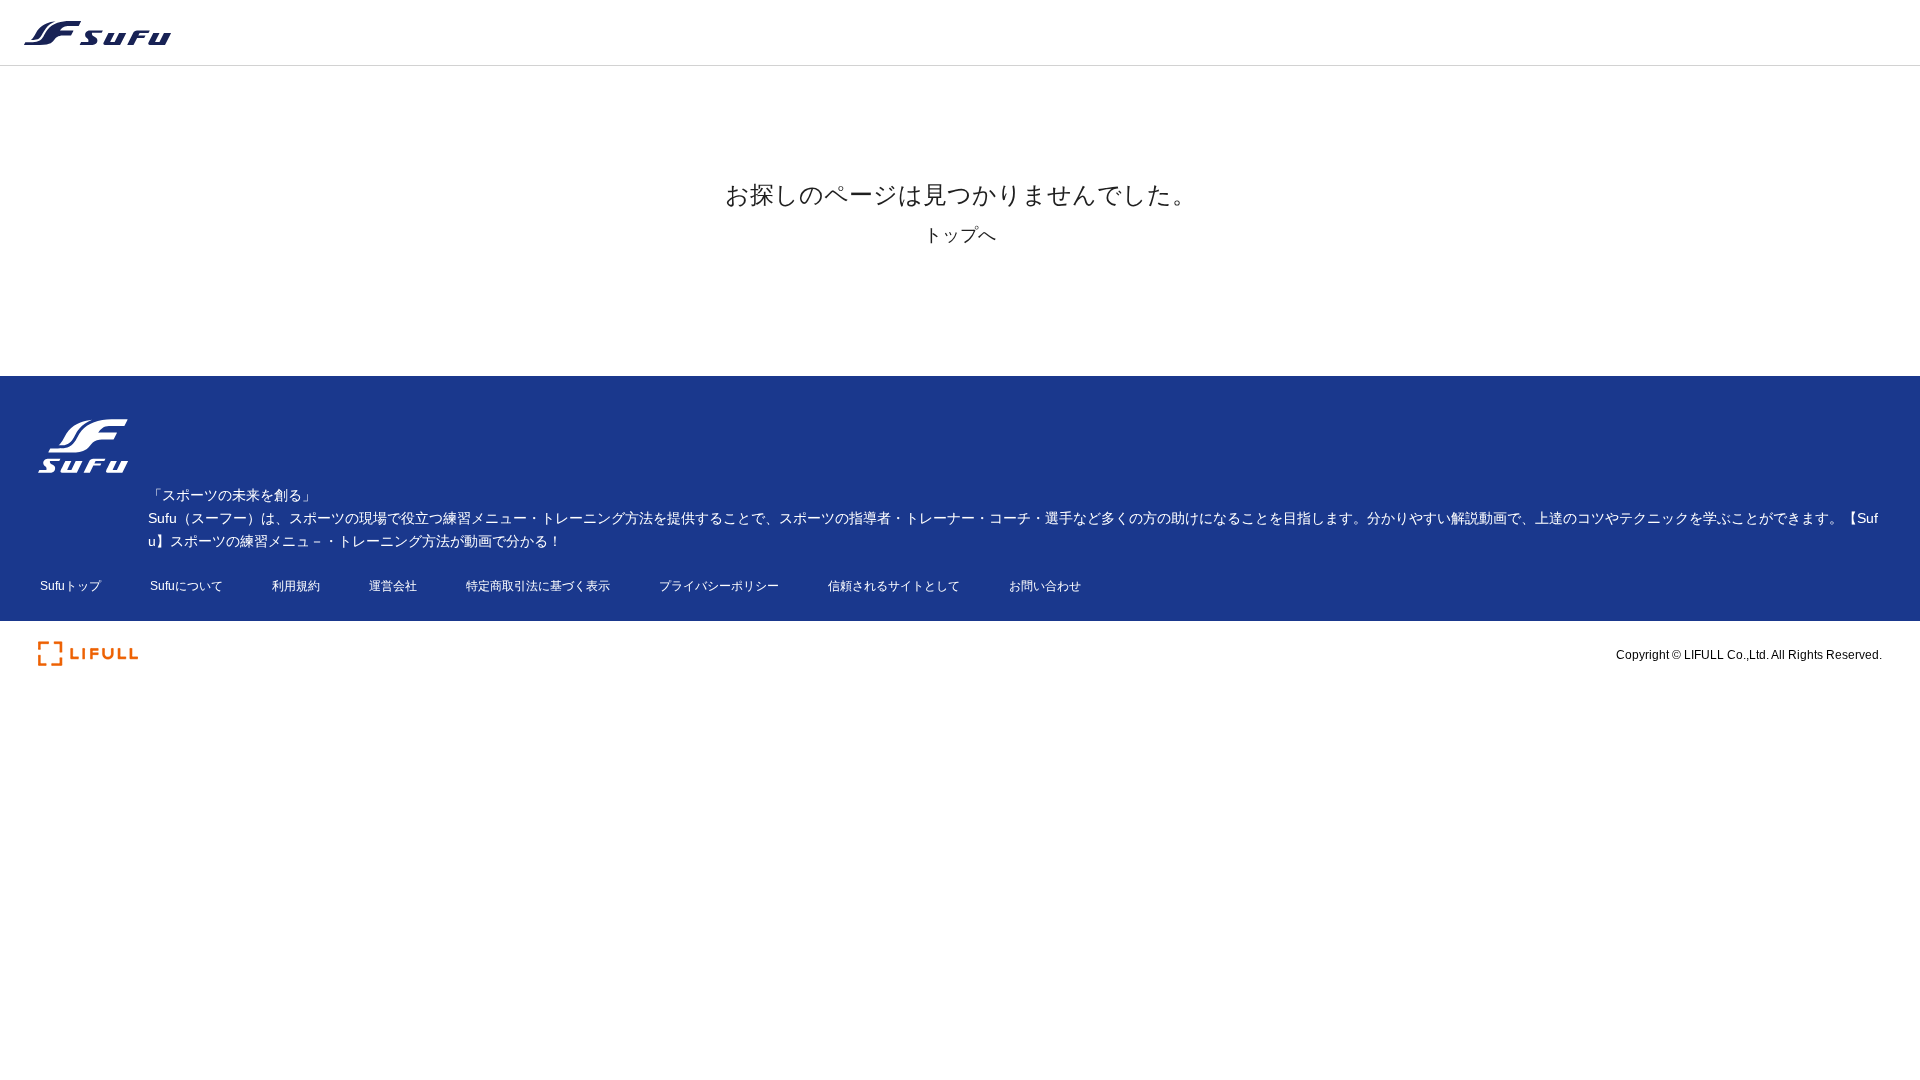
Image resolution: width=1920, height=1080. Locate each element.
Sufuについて (186, 586)
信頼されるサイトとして (894, 586)
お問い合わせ (1045, 586)
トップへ (960, 235)
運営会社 (393, 586)
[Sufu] (85, 33)
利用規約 (296, 586)
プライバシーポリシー (719, 586)
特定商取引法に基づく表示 (538, 586)
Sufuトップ (70, 586)
